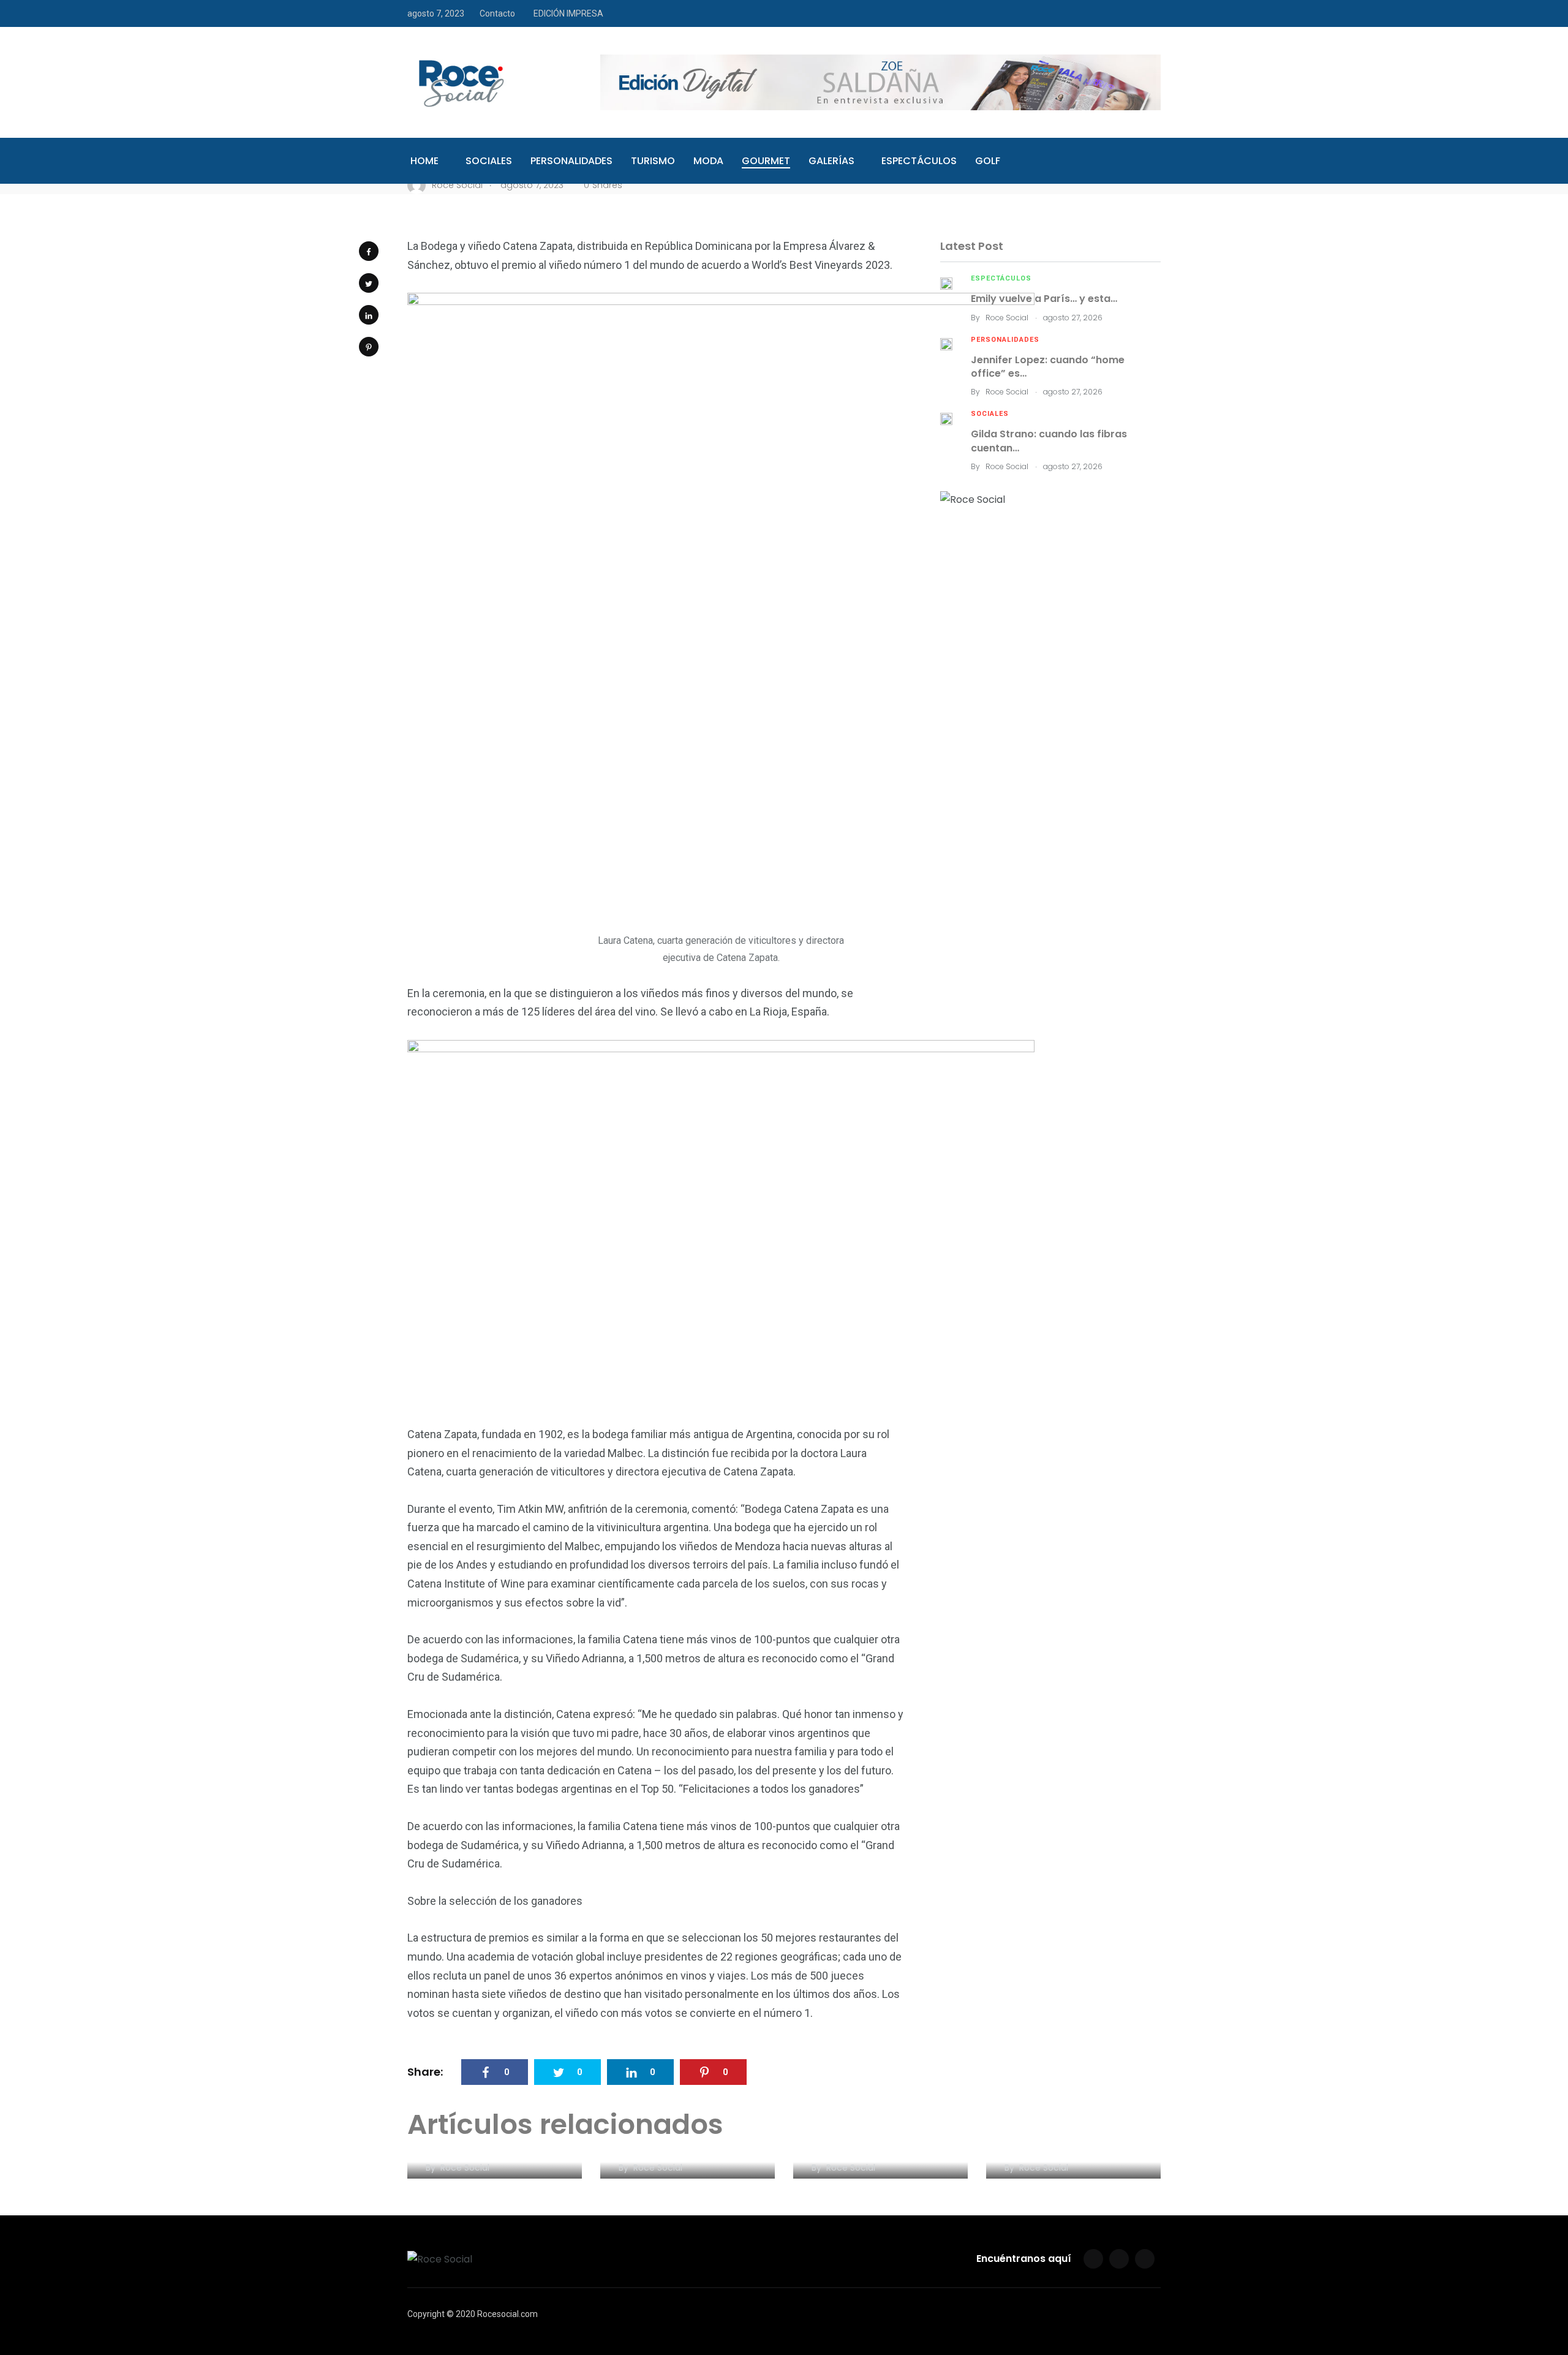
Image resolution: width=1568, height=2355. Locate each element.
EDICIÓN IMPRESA (568, 13)
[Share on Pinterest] (369, 347)
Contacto (497, 13)
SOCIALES (489, 161)
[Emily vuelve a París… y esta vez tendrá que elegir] (946, 283)
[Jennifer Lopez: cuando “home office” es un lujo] (946, 344)
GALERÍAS (831, 161)
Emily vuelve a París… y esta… (1044, 299)
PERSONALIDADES (571, 161)
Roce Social (1007, 318)
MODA (708, 161)
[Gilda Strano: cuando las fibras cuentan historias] (946, 418)
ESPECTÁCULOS (919, 161)
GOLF (988, 161)
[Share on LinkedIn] (369, 315)
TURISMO (653, 161)
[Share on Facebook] (369, 251)
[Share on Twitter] (369, 283)
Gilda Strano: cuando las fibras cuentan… (1049, 441)
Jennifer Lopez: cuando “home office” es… (1048, 367)
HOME (424, 161)
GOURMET (766, 161)
